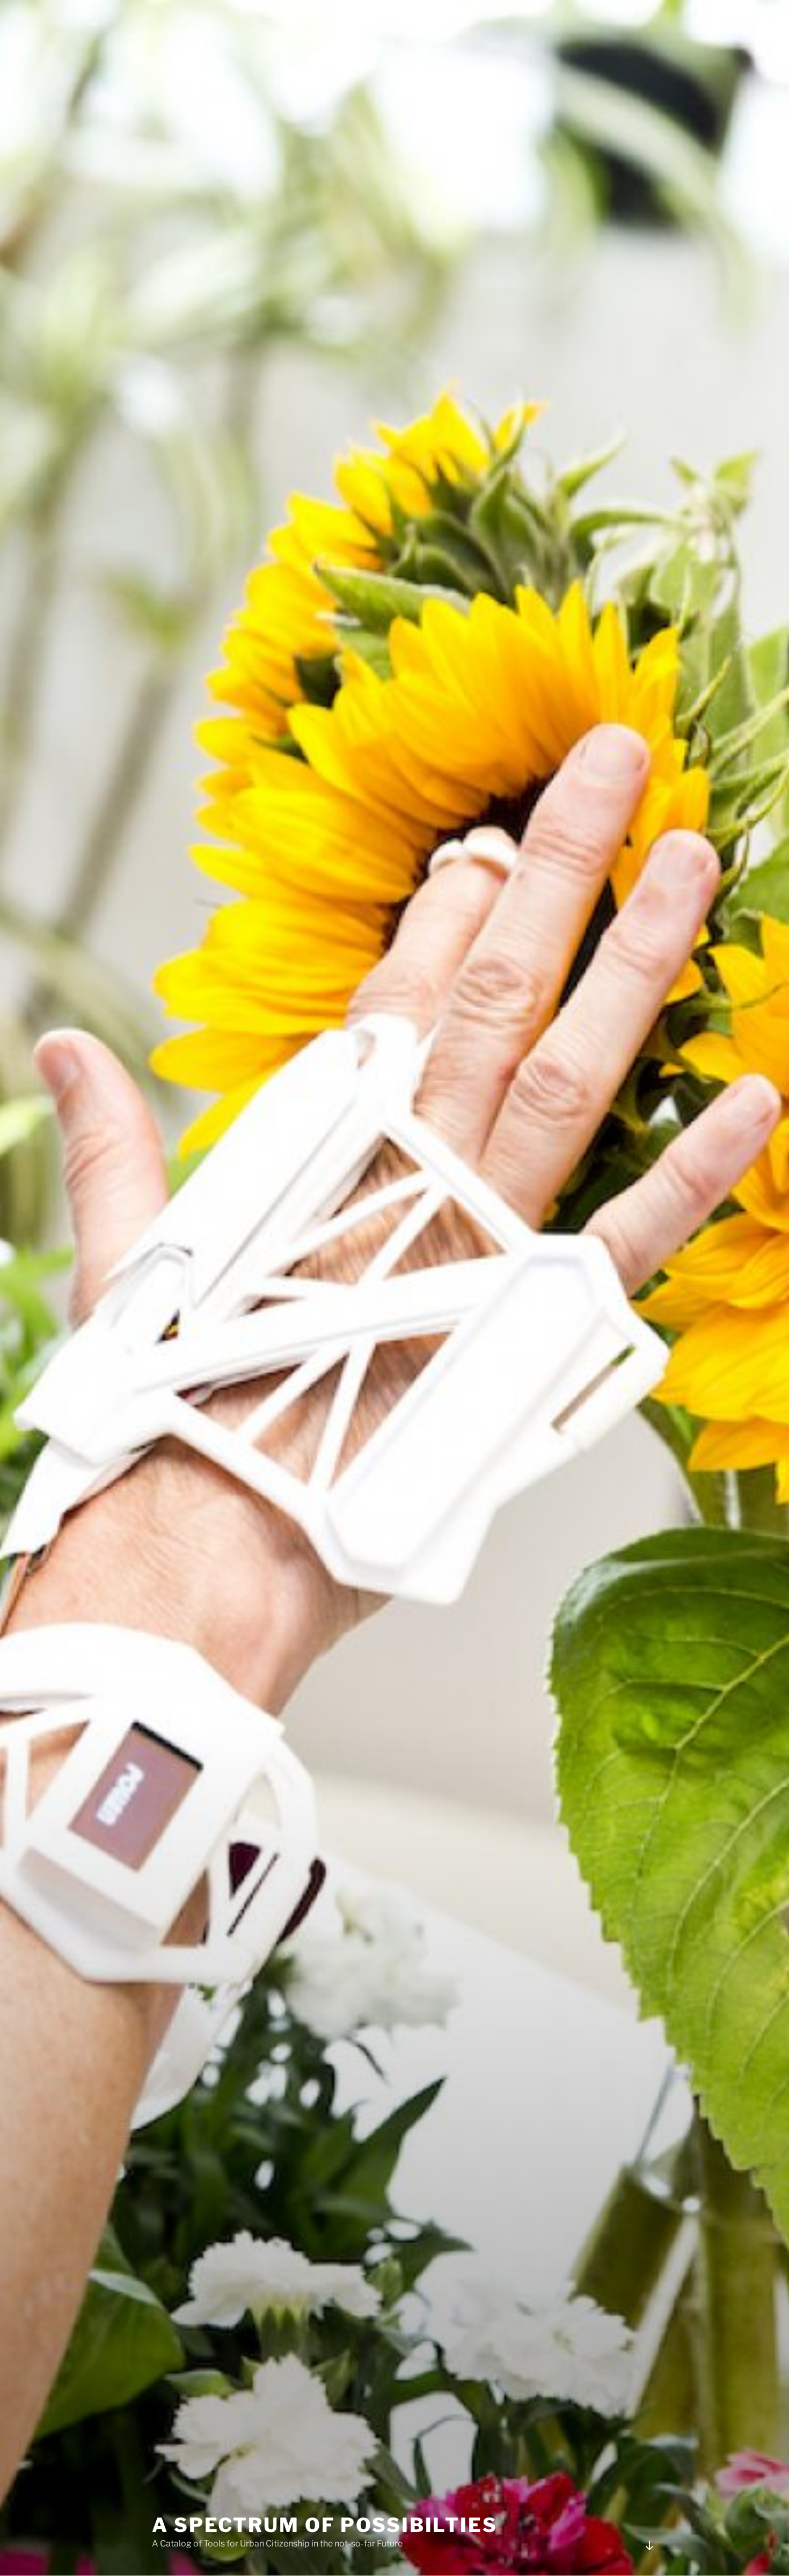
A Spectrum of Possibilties (325, 2525)
